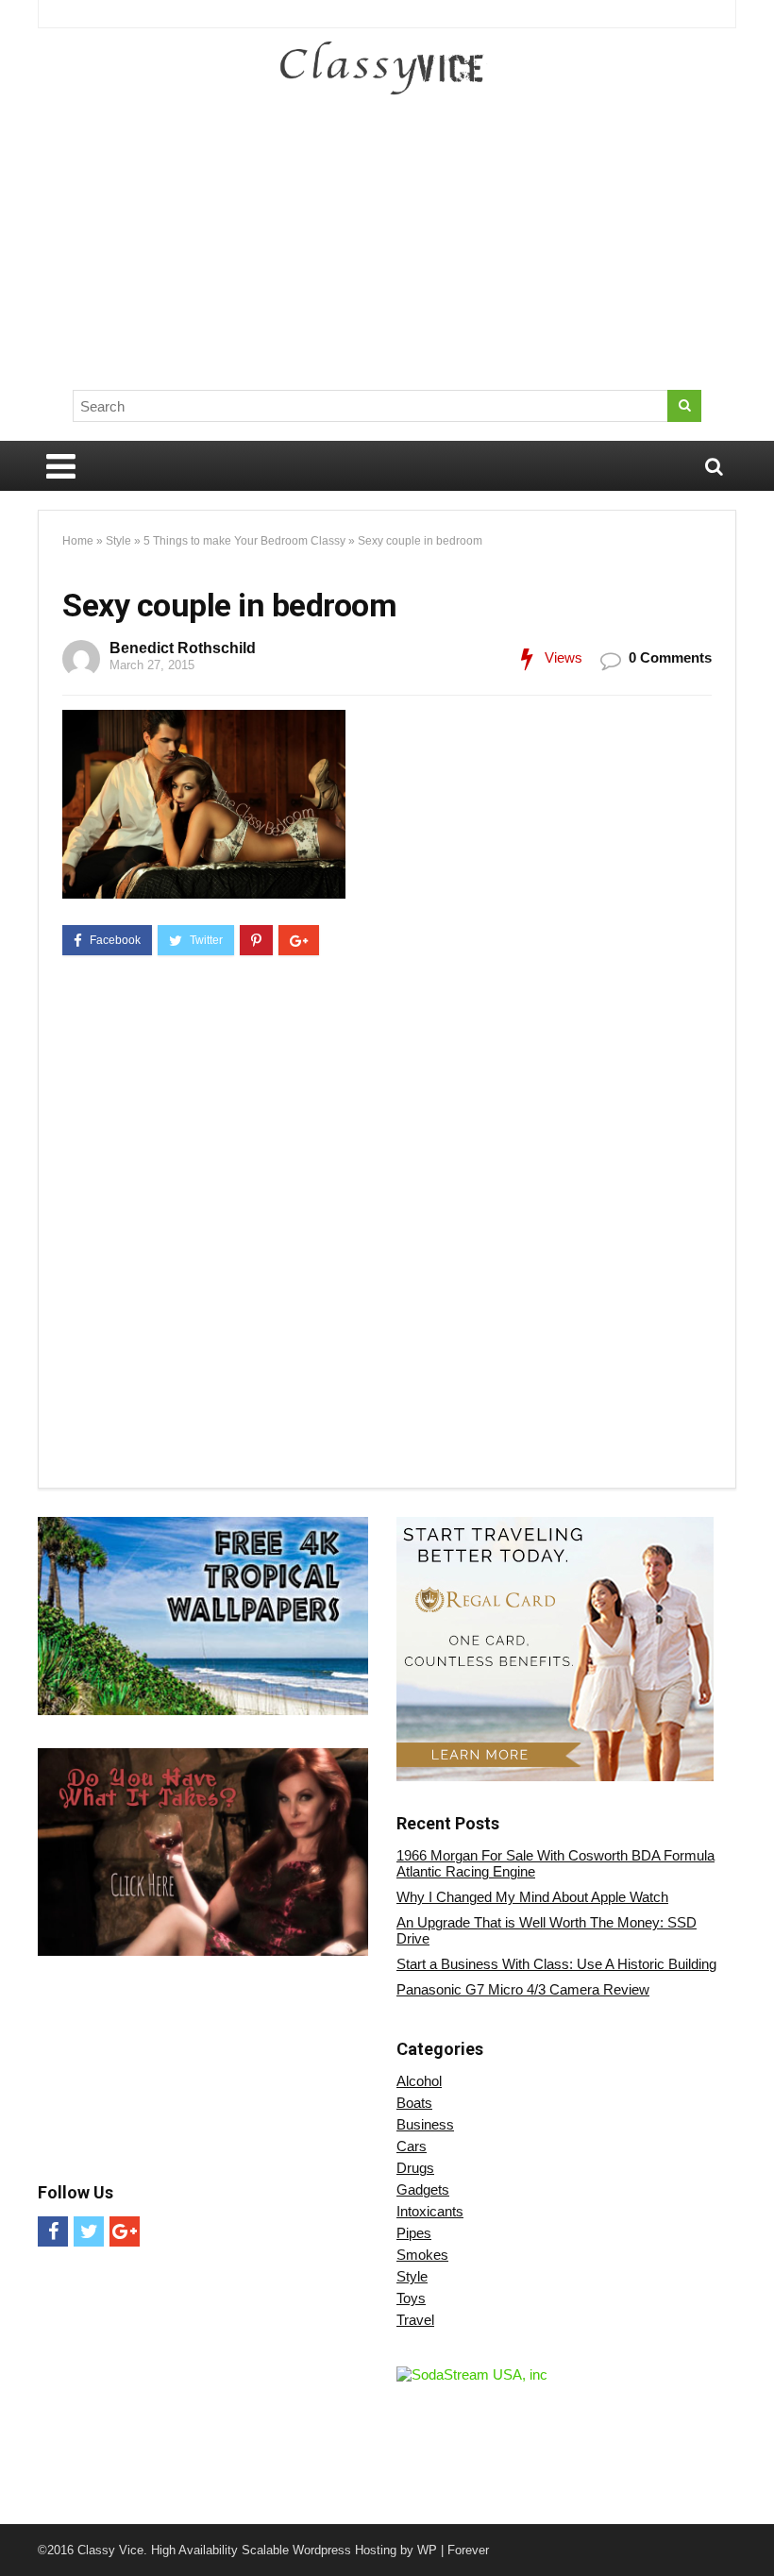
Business (425, 2124)
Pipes (414, 2233)
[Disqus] (387, 1225)
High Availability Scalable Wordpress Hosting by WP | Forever (320, 2550)
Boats (414, 2103)
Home (78, 541)
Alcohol (419, 2081)
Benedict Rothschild (183, 648)
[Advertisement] (470, 241)
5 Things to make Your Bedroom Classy (244, 541)
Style (118, 541)
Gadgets (423, 2189)
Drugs (415, 2168)
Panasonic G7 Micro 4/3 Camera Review (523, 1989)
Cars (412, 2146)
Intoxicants (430, 2211)
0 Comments (670, 657)
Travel (415, 2320)
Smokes (422, 2255)
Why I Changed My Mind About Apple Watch (532, 1897)
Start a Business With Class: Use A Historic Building (556, 1964)
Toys (411, 2298)
